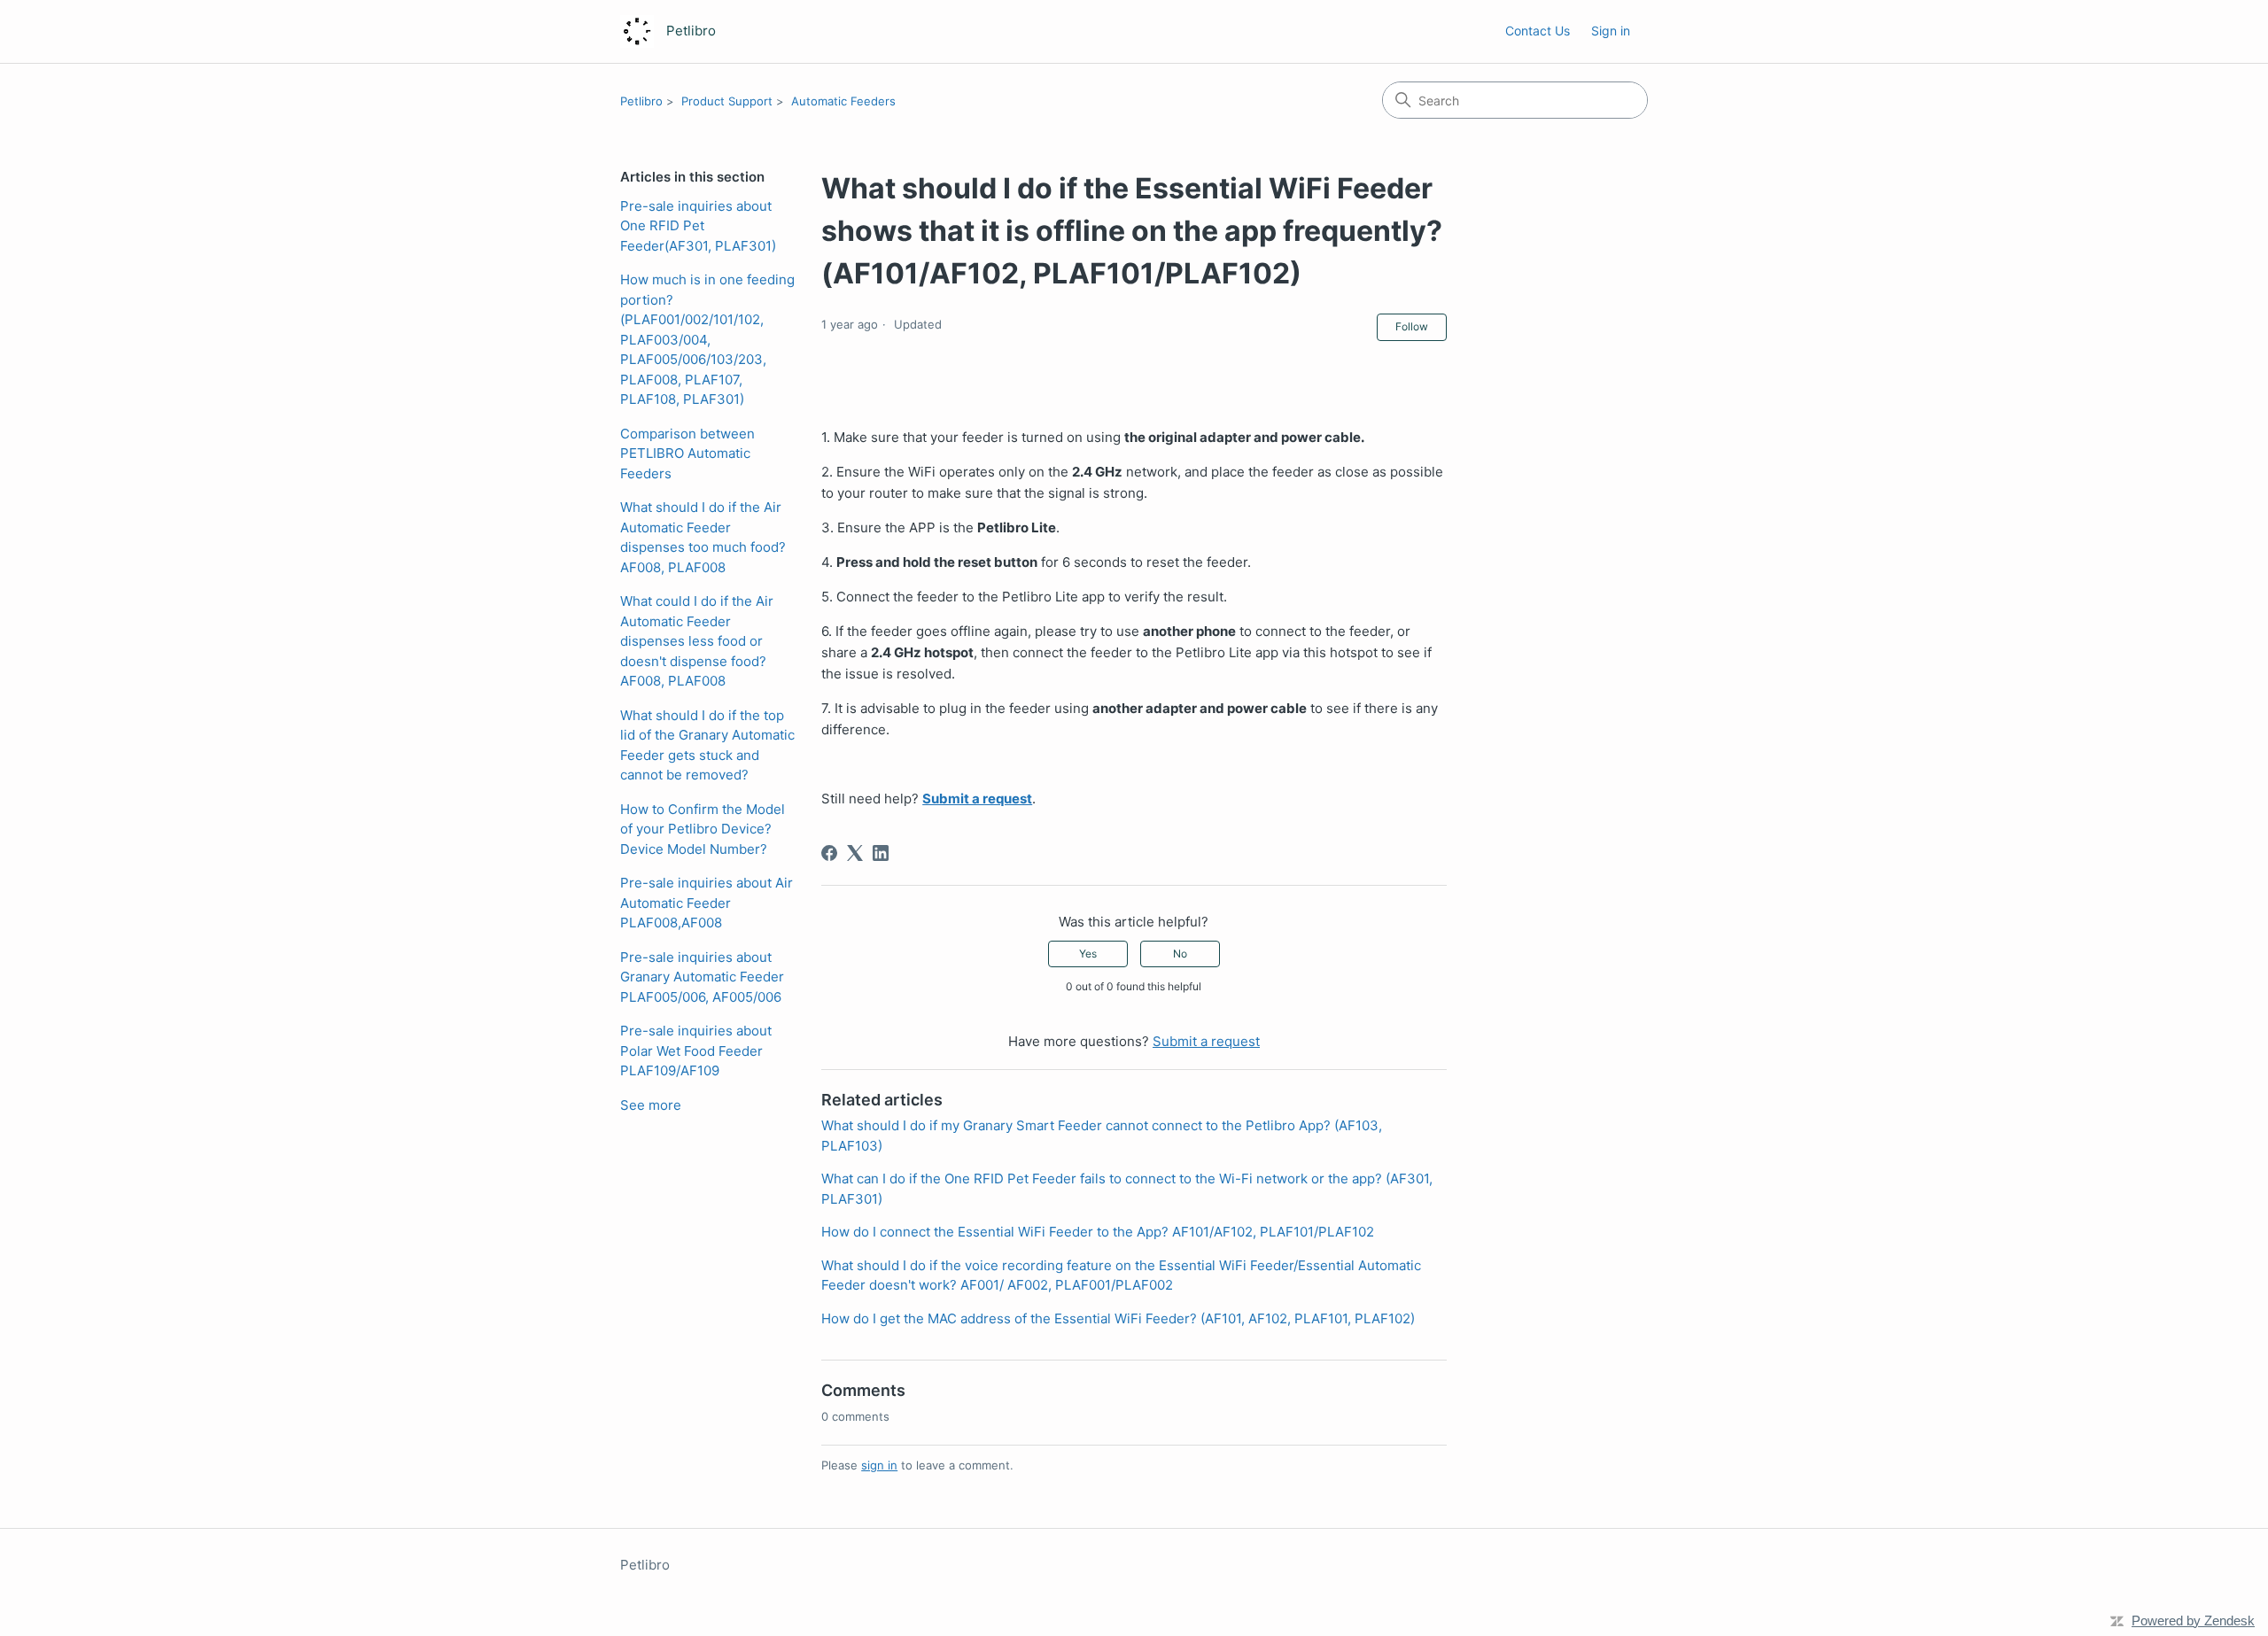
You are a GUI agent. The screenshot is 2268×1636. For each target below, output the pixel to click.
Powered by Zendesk (2193, 1620)
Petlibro (641, 101)
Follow (1412, 326)
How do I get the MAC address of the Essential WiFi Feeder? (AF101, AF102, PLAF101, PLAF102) (1118, 1318)
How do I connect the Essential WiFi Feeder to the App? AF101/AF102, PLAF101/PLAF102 (1098, 1232)
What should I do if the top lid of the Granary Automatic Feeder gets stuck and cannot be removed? (707, 745)
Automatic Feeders (843, 101)
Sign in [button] (1611, 31)
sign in (879, 1465)
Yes (1088, 954)
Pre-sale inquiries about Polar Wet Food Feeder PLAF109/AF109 (696, 1051)
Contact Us (1538, 31)
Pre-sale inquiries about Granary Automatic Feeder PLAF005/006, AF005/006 (702, 977)
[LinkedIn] (881, 853)
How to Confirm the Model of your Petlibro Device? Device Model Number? (703, 829)
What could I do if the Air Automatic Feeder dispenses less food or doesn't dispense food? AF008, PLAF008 (697, 641)
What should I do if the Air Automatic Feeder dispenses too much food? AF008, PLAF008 (703, 537)
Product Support (727, 101)
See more (651, 1105)
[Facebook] (829, 853)
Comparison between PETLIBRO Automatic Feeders (687, 454)
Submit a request (977, 799)
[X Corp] (855, 853)
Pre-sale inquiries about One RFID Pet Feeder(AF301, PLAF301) (698, 226)
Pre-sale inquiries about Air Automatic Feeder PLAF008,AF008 (707, 903)
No (1180, 954)
